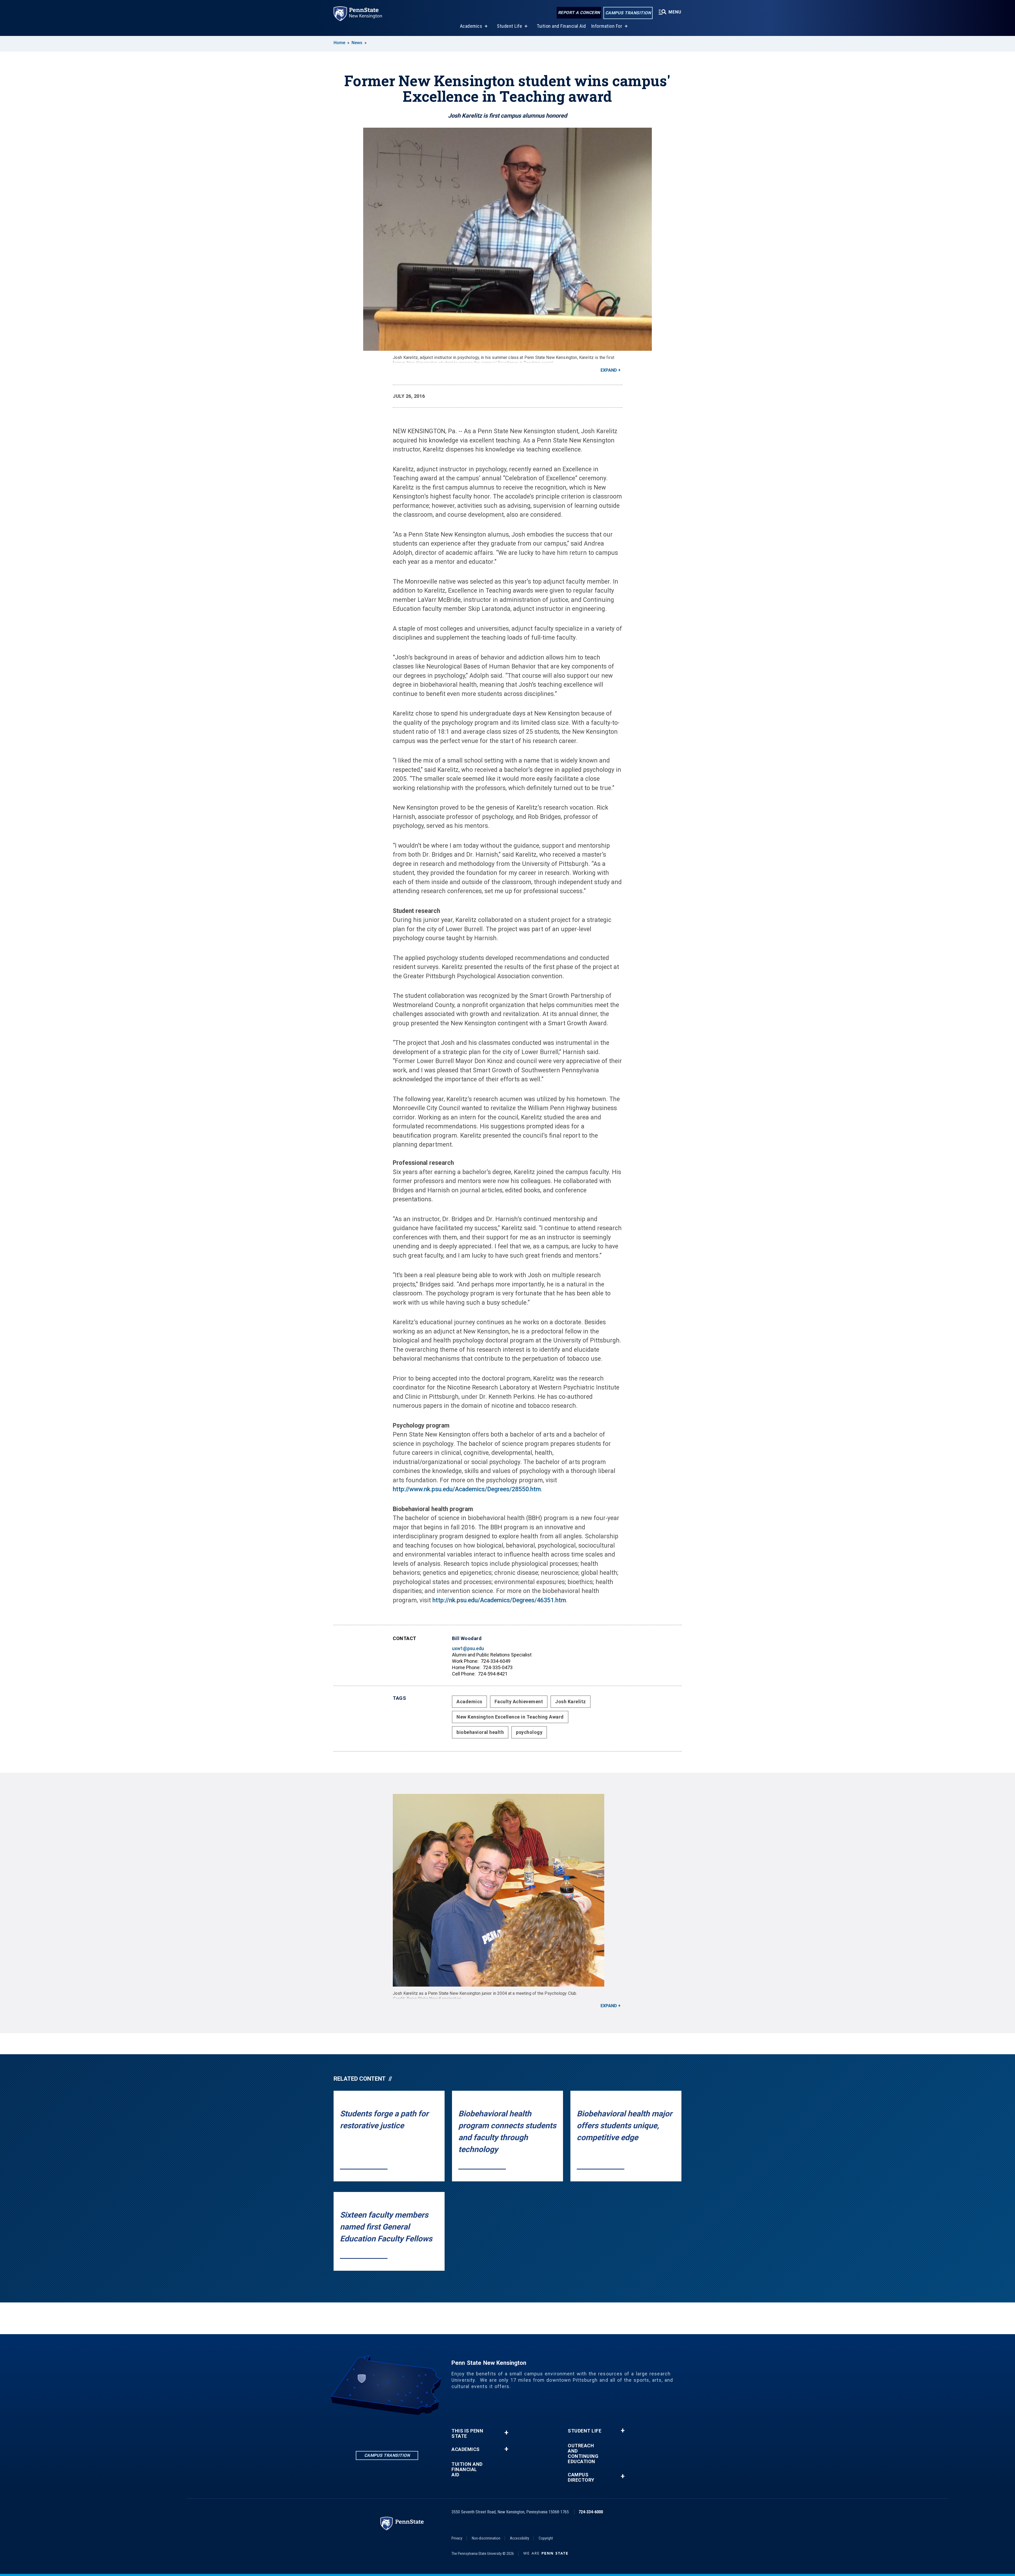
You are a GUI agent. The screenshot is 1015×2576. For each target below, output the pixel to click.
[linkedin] (359, 2430)
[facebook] (373, 2430)
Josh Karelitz (571, 1702)
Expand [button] (609, 370)
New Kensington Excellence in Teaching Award (510, 1717)
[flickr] (401, 2430)
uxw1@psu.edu (468, 1648)
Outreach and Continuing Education (583, 2454)
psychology (529, 1732)
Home (339, 43)
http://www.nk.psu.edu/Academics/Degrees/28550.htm (467, 1489)
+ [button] (506, 2433)
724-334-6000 (591, 2512)
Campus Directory (581, 2477)
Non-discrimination (486, 2538)
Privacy (457, 2538)
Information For (607, 26)
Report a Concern (579, 13)
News (357, 43)
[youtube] (414, 2430)
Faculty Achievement (519, 1702)
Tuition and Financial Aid (561, 26)
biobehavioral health (480, 1732)
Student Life (509, 26)
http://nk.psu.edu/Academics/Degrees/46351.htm (499, 1600)
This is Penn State (467, 2434)
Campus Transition (628, 13)
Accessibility (520, 2538)
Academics (471, 26)
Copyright (546, 2538)
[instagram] (387, 2430)
